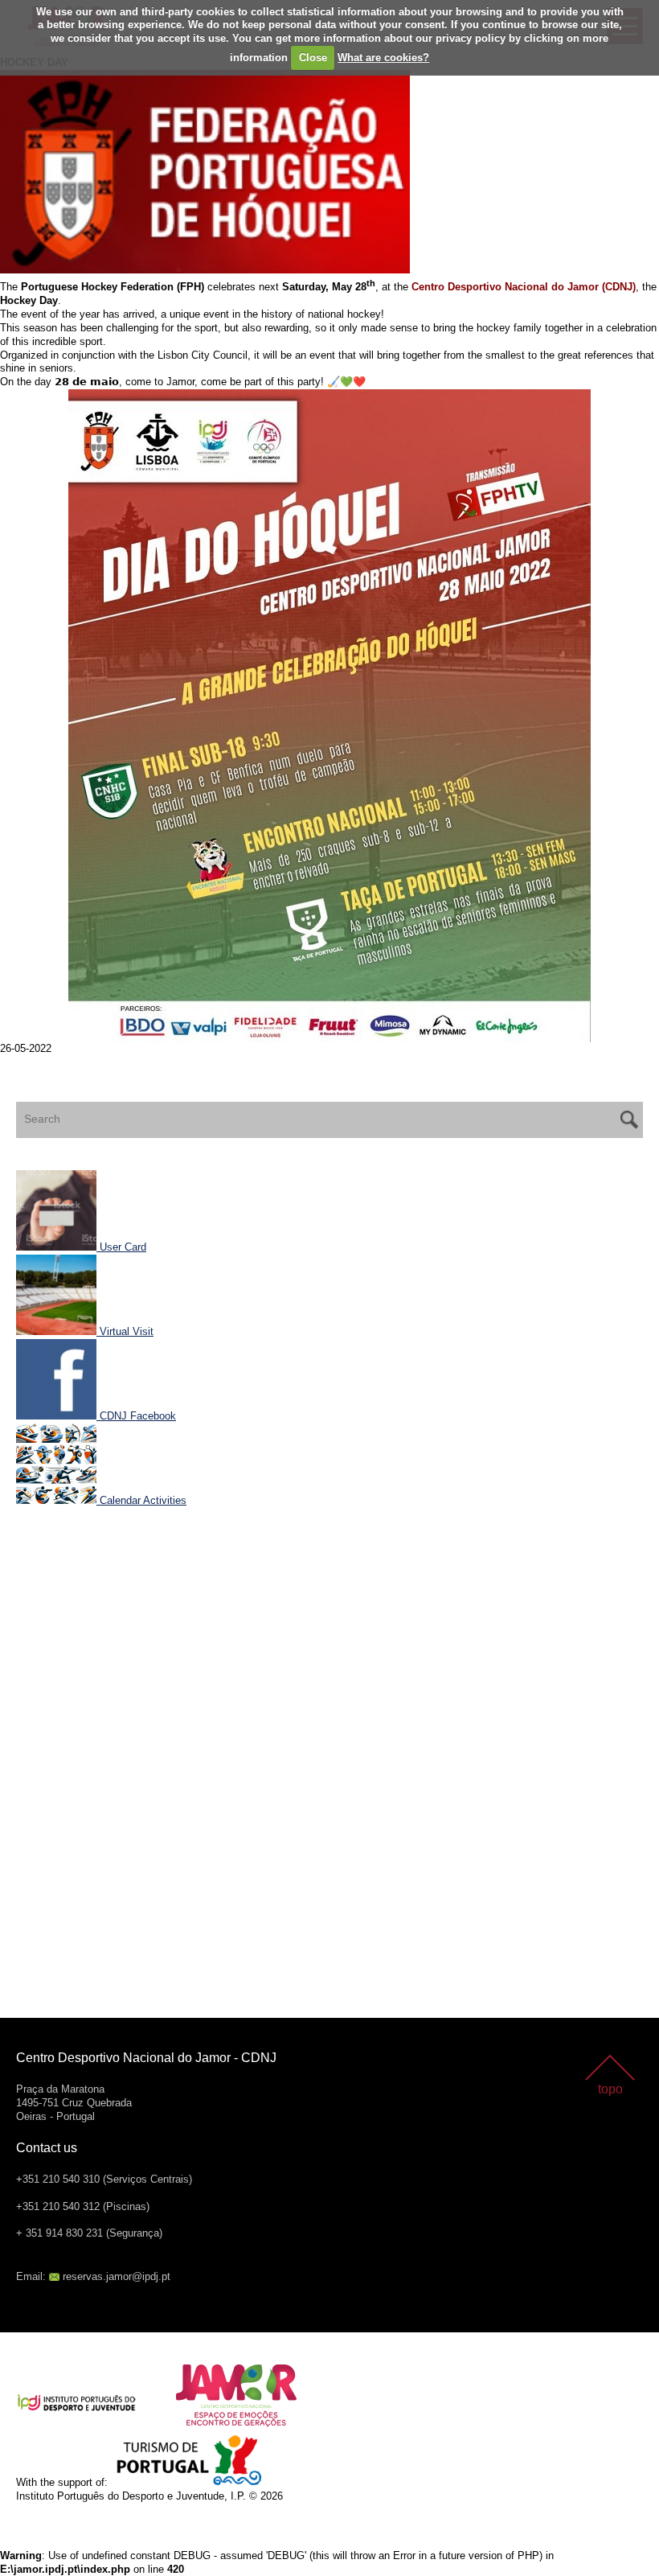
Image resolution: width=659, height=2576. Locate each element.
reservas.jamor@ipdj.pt (117, 2276)
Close (313, 58)
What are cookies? (383, 58)
